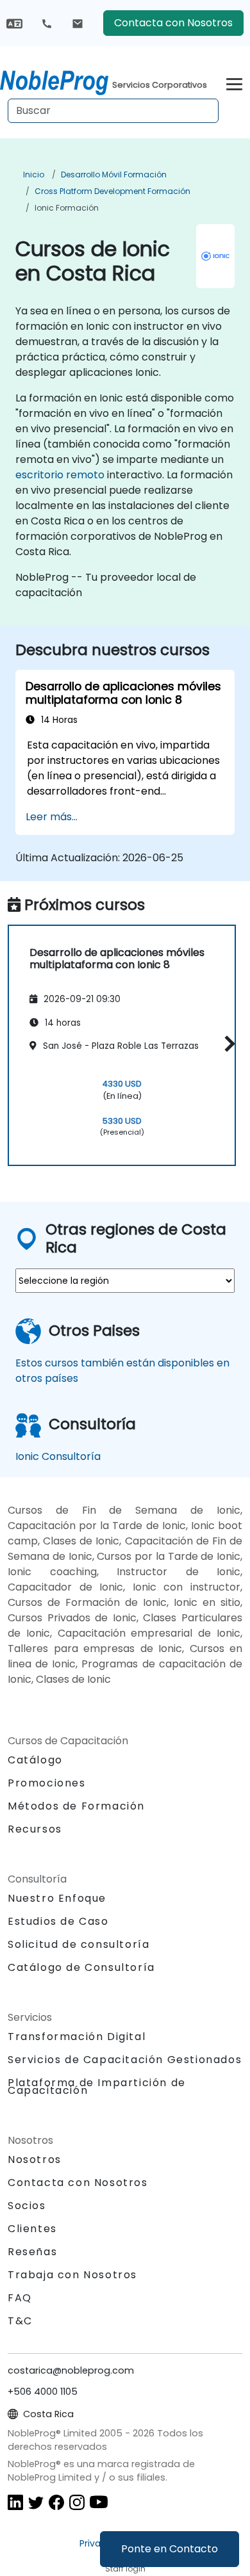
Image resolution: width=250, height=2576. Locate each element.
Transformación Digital (77, 2037)
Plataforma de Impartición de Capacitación (97, 2086)
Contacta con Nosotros (173, 23)
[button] (227, 1043)
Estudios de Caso (58, 1921)
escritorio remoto (60, 475)
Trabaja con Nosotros (72, 2275)
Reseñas (32, 2252)
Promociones (47, 1783)
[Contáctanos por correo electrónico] (78, 23)
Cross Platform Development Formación (113, 191)
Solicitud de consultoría (79, 1945)
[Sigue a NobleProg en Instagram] (77, 2501)
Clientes (32, 2229)
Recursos (35, 1829)
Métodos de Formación (76, 1806)
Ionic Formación (67, 208)
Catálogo (35, 1760)
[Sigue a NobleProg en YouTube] (99, 2501)
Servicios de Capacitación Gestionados (125, 2060)
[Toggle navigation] (234, 82)
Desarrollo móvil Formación (114, 174)
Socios (27, 2206)
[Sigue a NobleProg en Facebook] (56, 2501)
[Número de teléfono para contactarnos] (47, 23)
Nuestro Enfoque (57, 1898)
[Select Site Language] (14, 23)
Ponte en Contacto (170, 2549)
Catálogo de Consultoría (81, 1967)
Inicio (34, 174)
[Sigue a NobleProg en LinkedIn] (15, 2501)
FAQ (20, 2298)
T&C (20, 2321)
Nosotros (35, 2159)
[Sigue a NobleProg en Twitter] (36, 2501)
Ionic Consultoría (58, 1456)
